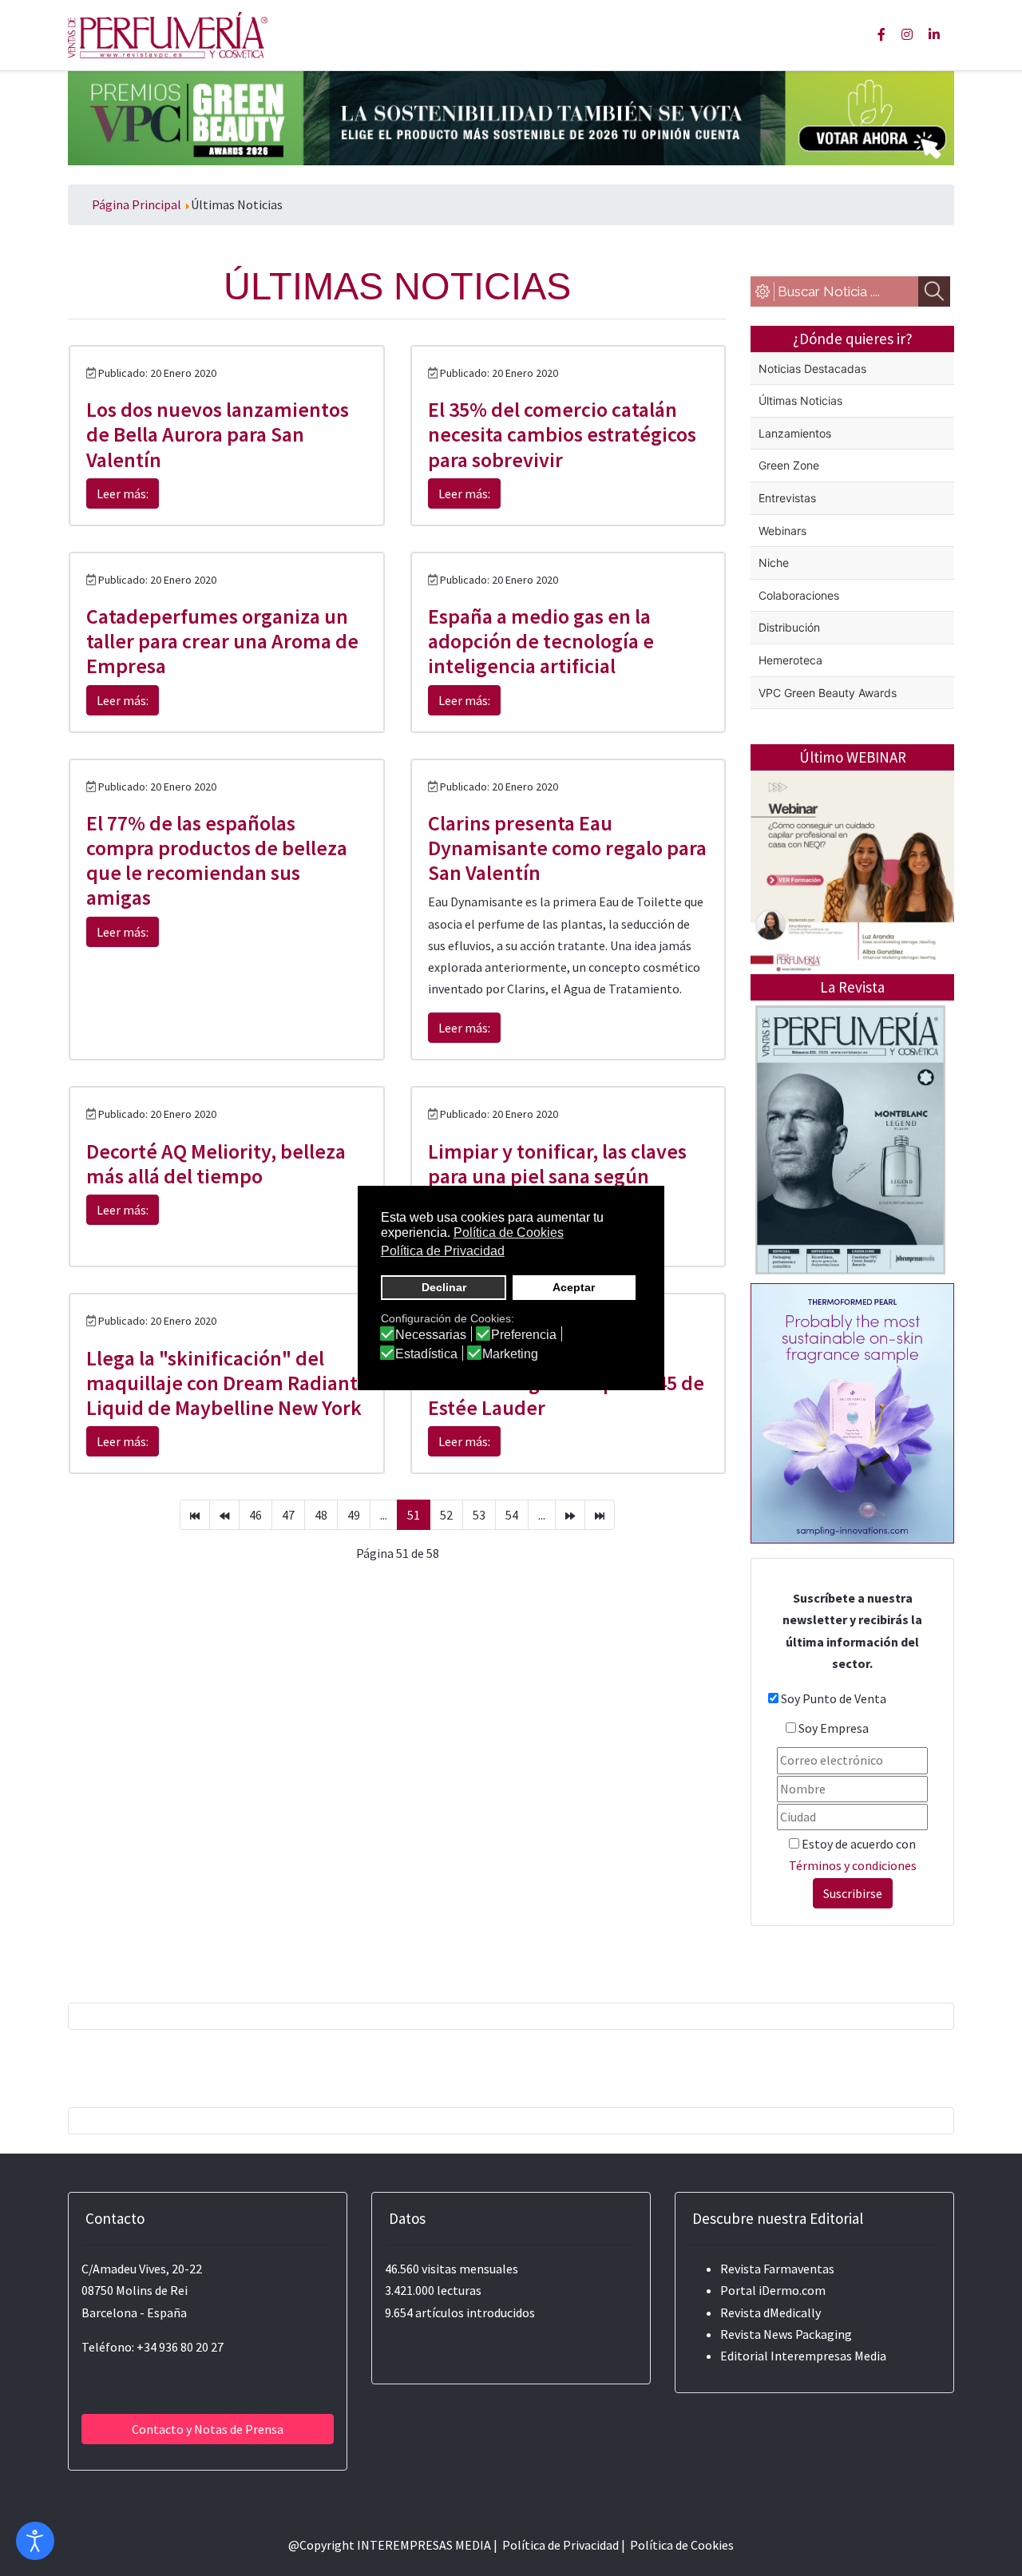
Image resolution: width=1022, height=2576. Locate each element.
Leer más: (123, 493)
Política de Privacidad (561, 2545)
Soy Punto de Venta (834, 1698)
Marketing (510, 1354)
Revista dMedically (770, 2312)
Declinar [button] (444, 1287)
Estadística (426, 1354)
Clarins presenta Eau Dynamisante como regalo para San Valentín (567, 848)
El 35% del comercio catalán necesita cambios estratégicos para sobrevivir (562, 434)
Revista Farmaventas (777, 2269)
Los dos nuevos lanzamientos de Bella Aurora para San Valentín (218, 434)
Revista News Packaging (786, 2334)
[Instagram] (907, 34)
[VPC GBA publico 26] (511, 117)
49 (354, 1515)
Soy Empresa (834, 1728)
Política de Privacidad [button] (443, 1251)
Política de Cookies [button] (509, 1233)
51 (414, 1515)
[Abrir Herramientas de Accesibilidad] (35, 2541)
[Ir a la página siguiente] (570, 1515)
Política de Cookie (679, 2545)
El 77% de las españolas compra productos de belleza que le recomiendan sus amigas (217, 860)
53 (479, 1515)
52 (446, 1515)
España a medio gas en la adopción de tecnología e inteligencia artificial (541, 641)
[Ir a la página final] (600, 1515)
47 (288, 1515)
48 (321, 1515)
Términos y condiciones (853, 1865)
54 (512, 1515)
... (384, 1515)
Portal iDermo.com (773, 2290)
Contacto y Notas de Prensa (208, 2429)
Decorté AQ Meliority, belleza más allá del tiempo (216, 1163)
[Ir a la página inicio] (195, 1515)
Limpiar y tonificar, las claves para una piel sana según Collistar (557, 1176)
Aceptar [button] (574, 1287)
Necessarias (431, 1335)
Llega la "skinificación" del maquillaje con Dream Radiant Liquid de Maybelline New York (224, 1383)
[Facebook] (881, 34)
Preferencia (524, 1335)
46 (255, 1515)
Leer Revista (850, 1203)
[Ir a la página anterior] (224, 1515)
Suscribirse (853, 1893)
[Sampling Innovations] (852, 1412)
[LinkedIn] (934, 34)
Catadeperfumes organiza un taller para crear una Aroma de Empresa (222, 641)
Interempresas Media (828, 2356)
